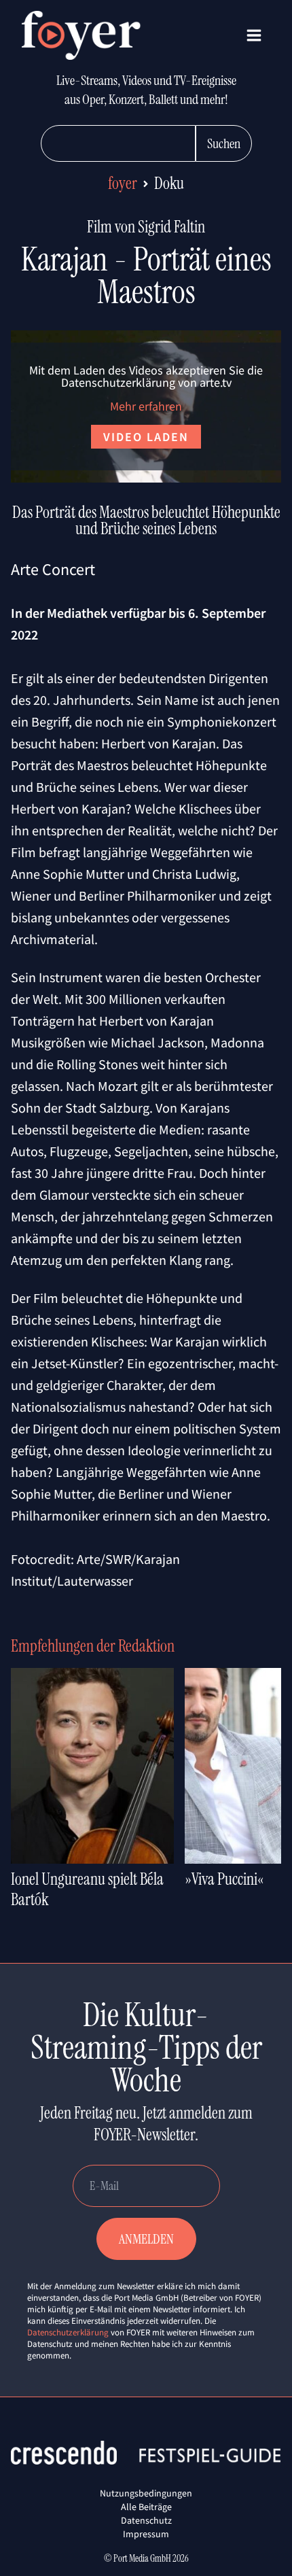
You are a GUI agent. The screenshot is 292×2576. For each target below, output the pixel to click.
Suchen (224, 143)
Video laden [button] (146, 437)
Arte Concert (53, 569)
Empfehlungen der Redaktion (93, 1646)
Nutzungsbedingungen (146, 2493)
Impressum (146, 2534)
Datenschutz (146, 2520)
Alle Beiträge (146, 2507)
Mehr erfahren (146, 406)
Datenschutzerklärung (68, 2332)
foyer (123, 183)
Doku (169, 183)
